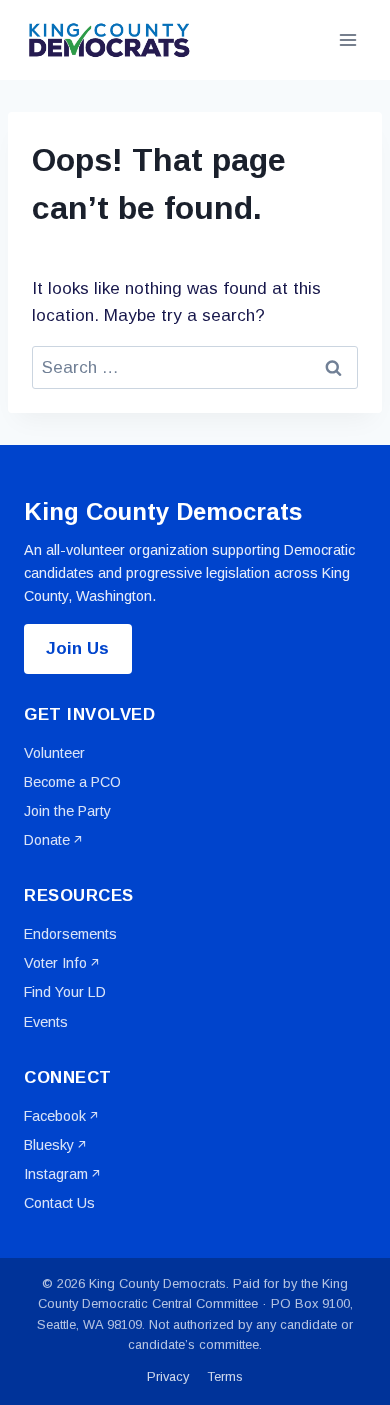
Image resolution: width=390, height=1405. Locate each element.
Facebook (55, 1116)
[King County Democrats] (109, 40)
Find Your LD (65, 992)
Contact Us (59, 1203)
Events (46, 1022)
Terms (225, 1376)
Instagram (56, 1174)
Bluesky (49, 1145)
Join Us (77, 648)
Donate (47, 840)
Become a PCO (72, 782)
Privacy (168, 1376)
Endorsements (70, 934)
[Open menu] (347, 39)
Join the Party (67, 811)
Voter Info (55, 963)
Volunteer (54, 753)
